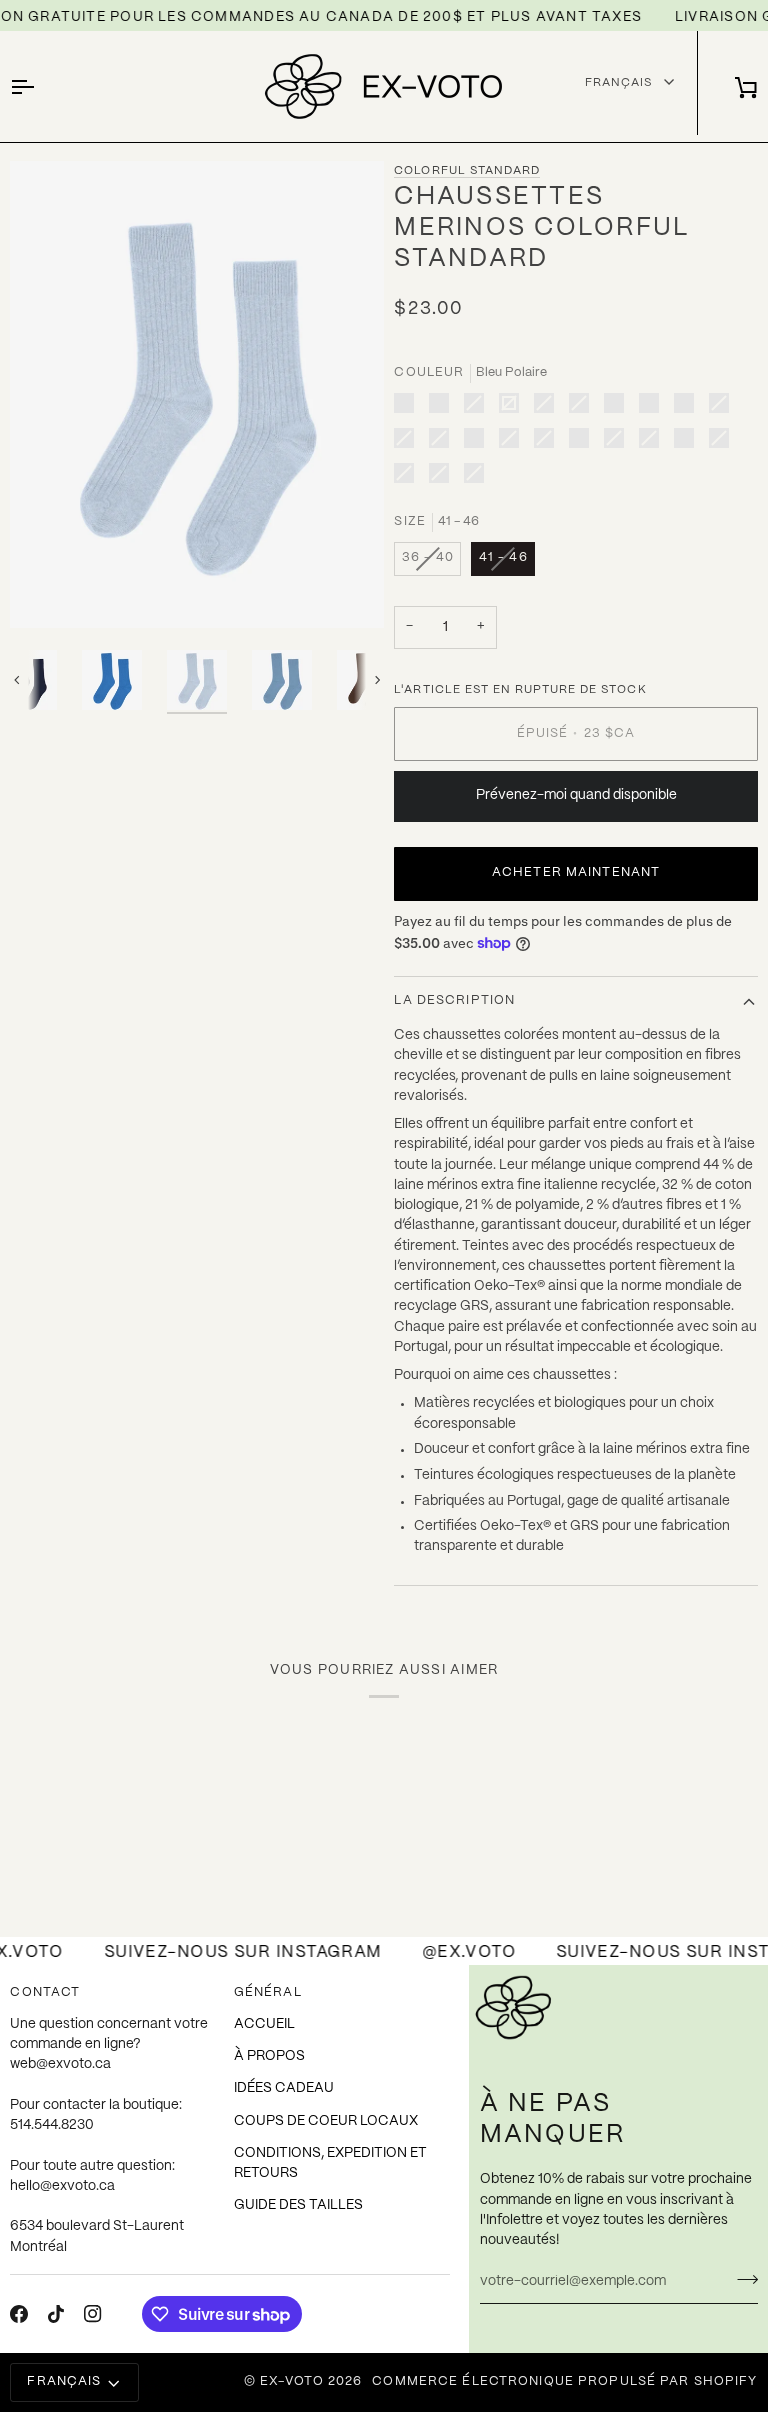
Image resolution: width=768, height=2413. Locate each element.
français (64, 2382)
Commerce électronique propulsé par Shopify (564, 2382)
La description (454, 1001)
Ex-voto (292, 2382)
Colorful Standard (467, 170)
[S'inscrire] (741, 2279)
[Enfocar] (47, 590)
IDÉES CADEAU (284, 2088)
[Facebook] (19, 2314)
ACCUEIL (264, 2024)
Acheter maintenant (576, 873)
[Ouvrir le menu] (40, 86)
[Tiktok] (56, 2314)
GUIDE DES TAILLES (298, 2205)
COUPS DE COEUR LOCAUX (326, 2121)
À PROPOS (269, 2056)
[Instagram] (93, 2314)
